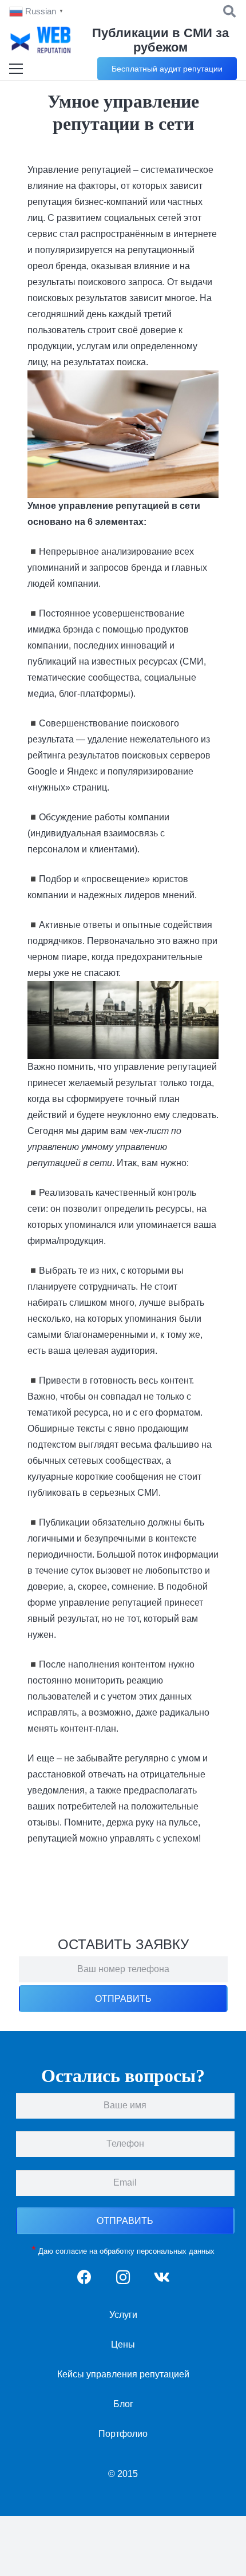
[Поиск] (229, 11)
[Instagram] (123, 2277)
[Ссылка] (41, 40)
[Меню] (16, 69)
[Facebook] (84, 2277)
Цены (123, 2344)
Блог (123, 2404)
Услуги (123, 2315)
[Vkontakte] (162, 2277)
